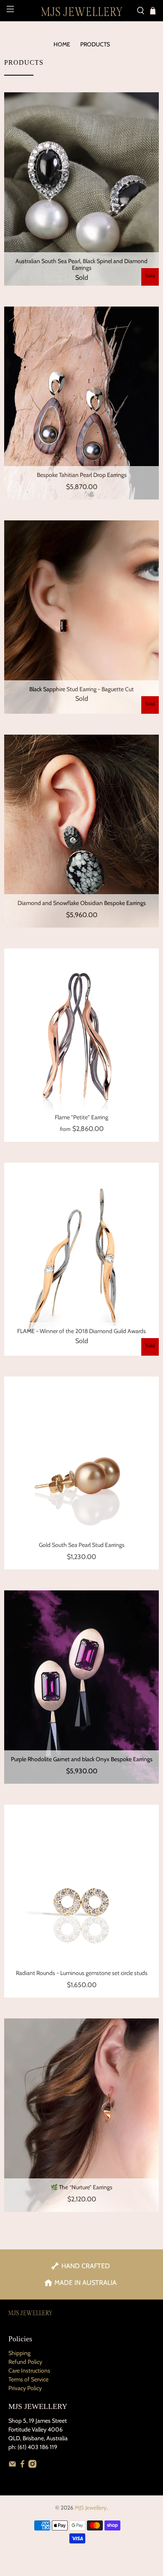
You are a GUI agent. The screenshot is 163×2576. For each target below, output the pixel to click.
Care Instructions (29, 2371)
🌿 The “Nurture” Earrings (81, 2187)
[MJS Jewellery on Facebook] (22, 2466)
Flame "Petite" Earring (81, 1117)
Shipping (19, 2353)
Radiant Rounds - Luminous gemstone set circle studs (82, 1973)
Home (62, 44)
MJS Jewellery (91, 2508)
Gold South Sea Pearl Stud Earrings (82, 1545)
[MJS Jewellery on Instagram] (32, 2466)
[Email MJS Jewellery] (12, 2466)
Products (95, 44)
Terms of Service (28, 2379)
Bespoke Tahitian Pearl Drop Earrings (82, 475)
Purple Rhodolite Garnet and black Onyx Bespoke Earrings (82, 1759)
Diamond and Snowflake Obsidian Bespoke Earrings (82, 903)
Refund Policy (25, 2362)
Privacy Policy (25, 2388)
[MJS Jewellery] (82, 11)
